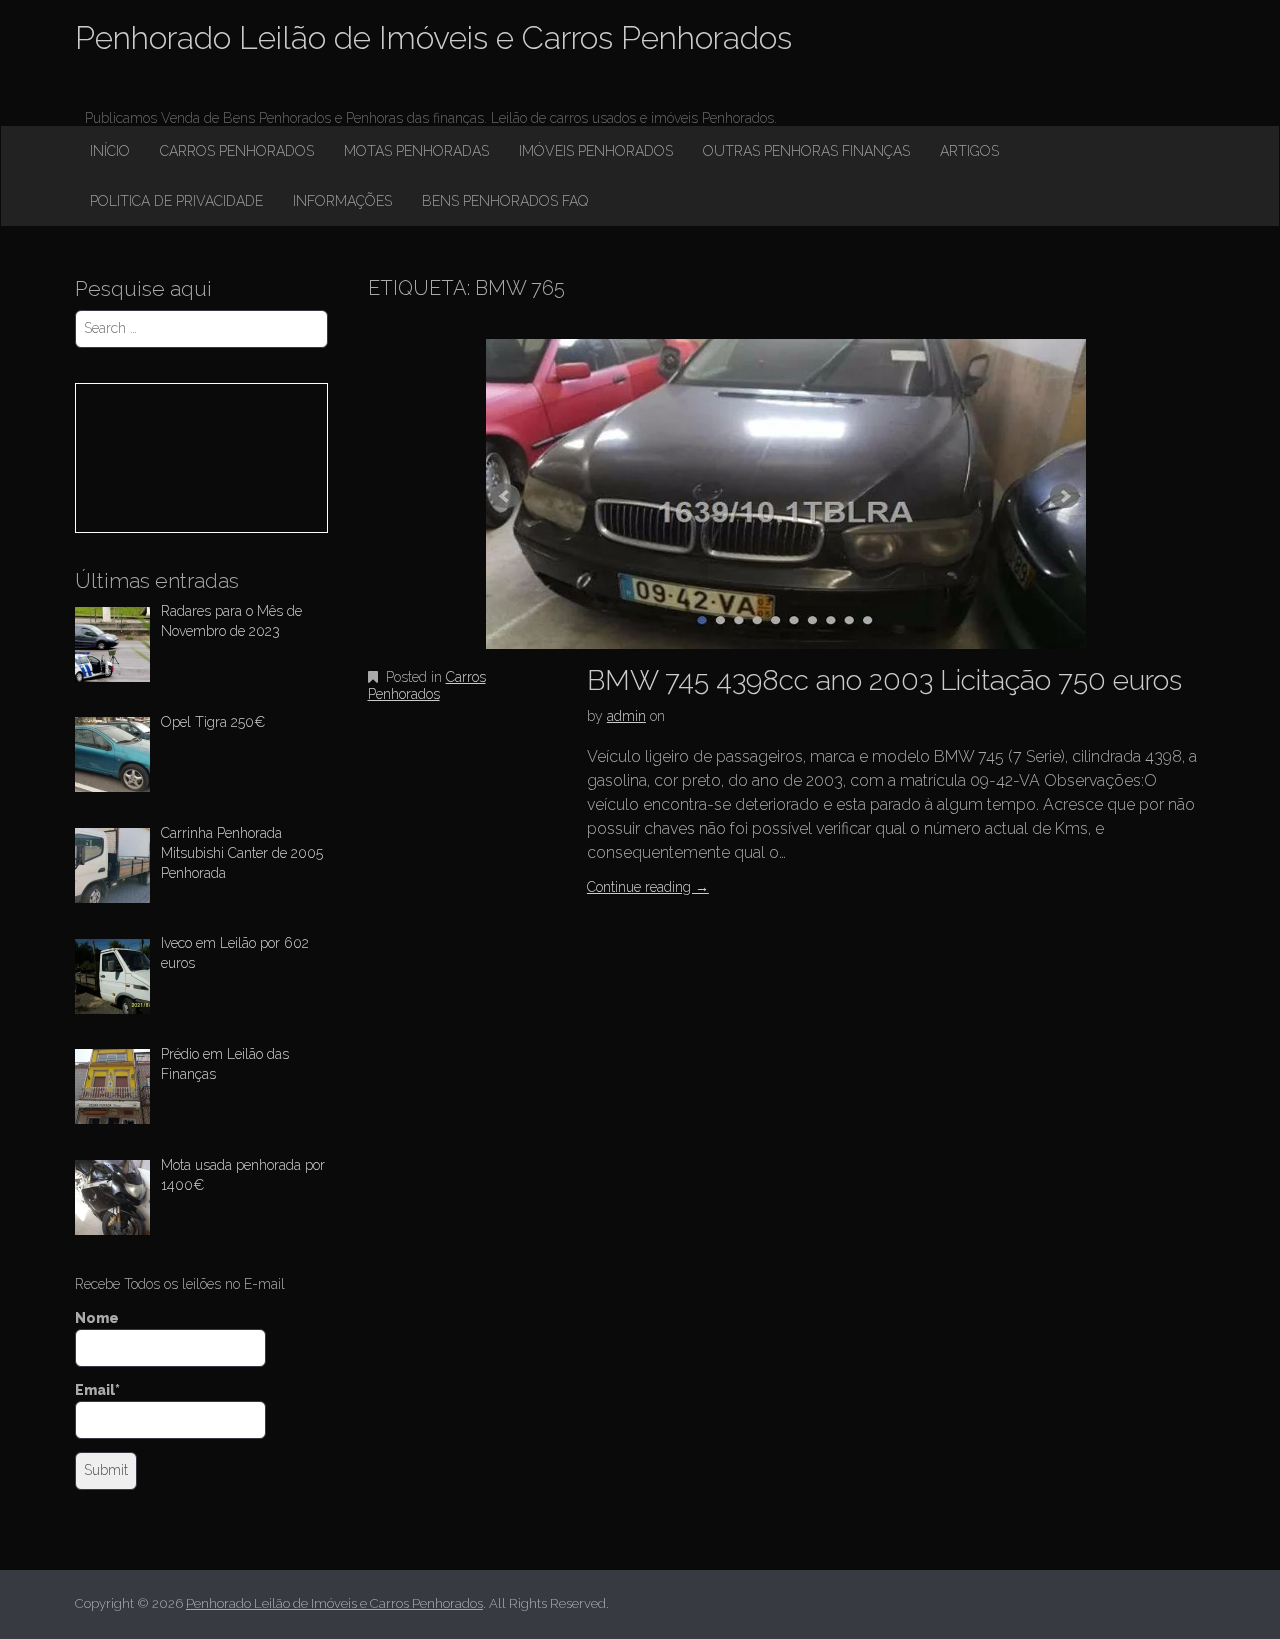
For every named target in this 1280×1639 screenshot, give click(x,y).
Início (110, 151)
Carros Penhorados (237, 151)
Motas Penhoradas (416, 151)
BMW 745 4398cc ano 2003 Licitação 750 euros (884, 680)
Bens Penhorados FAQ (505, 201)
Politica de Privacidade (176, 201)
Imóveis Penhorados (596, 151)
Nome (97, 1318)
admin (626, 716)
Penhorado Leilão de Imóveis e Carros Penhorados (433, 37)
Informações (342, 201)
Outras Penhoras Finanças (806, 151)
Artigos (969, 151)
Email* (97, 1390)
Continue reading (648, 887)
